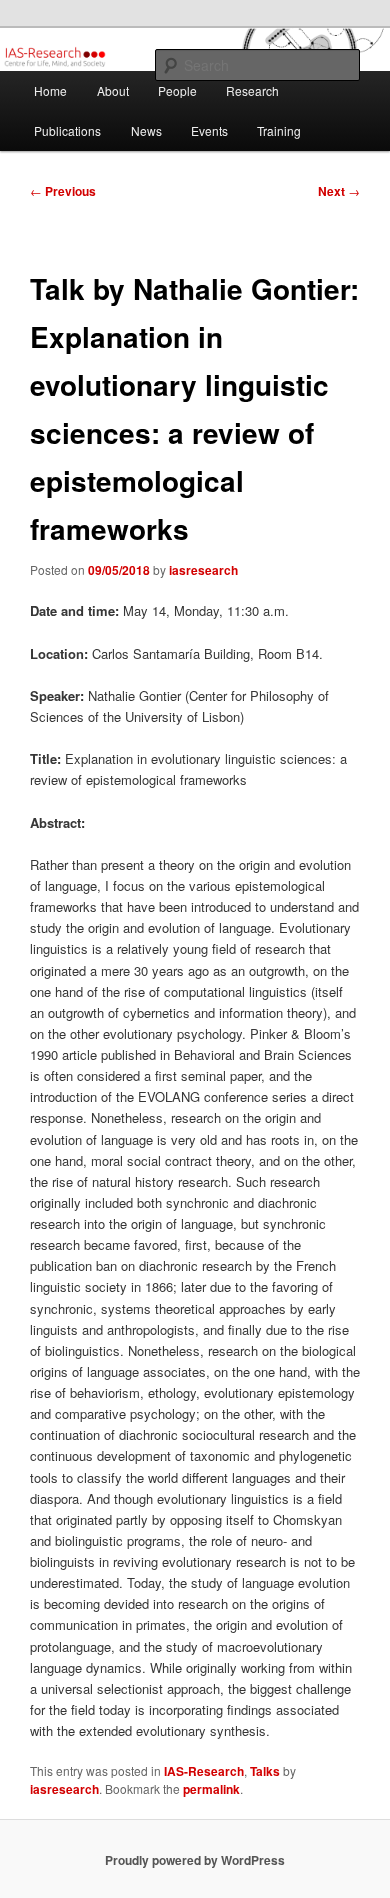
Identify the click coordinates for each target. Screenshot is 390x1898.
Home (50, 90)
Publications (67, 130)
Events (209, 130)
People (177, 90)
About (113, 90)
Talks (265, 1771)
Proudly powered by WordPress (195, 1860)
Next (339, 191)
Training (279, 130)
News (146, 130)
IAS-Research (204, 1771)
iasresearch (203, 570)
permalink (211, 1789)
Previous (63, 191)
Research (252, 90)
